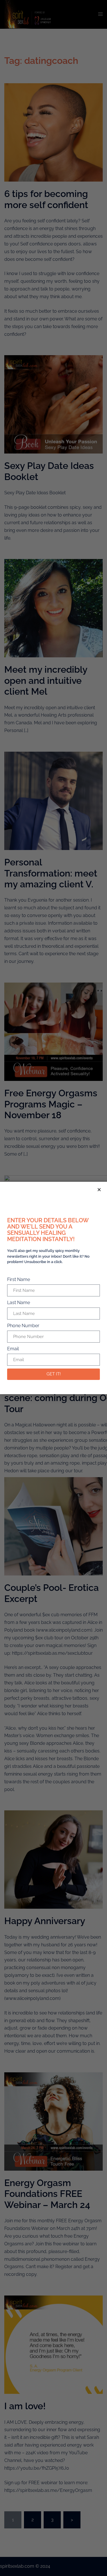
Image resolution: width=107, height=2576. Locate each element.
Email (13, 1349)
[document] (53, 1288)
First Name (19, 1279)
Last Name (19, 1303)
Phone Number (23, 1326)
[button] (99, 1190)
